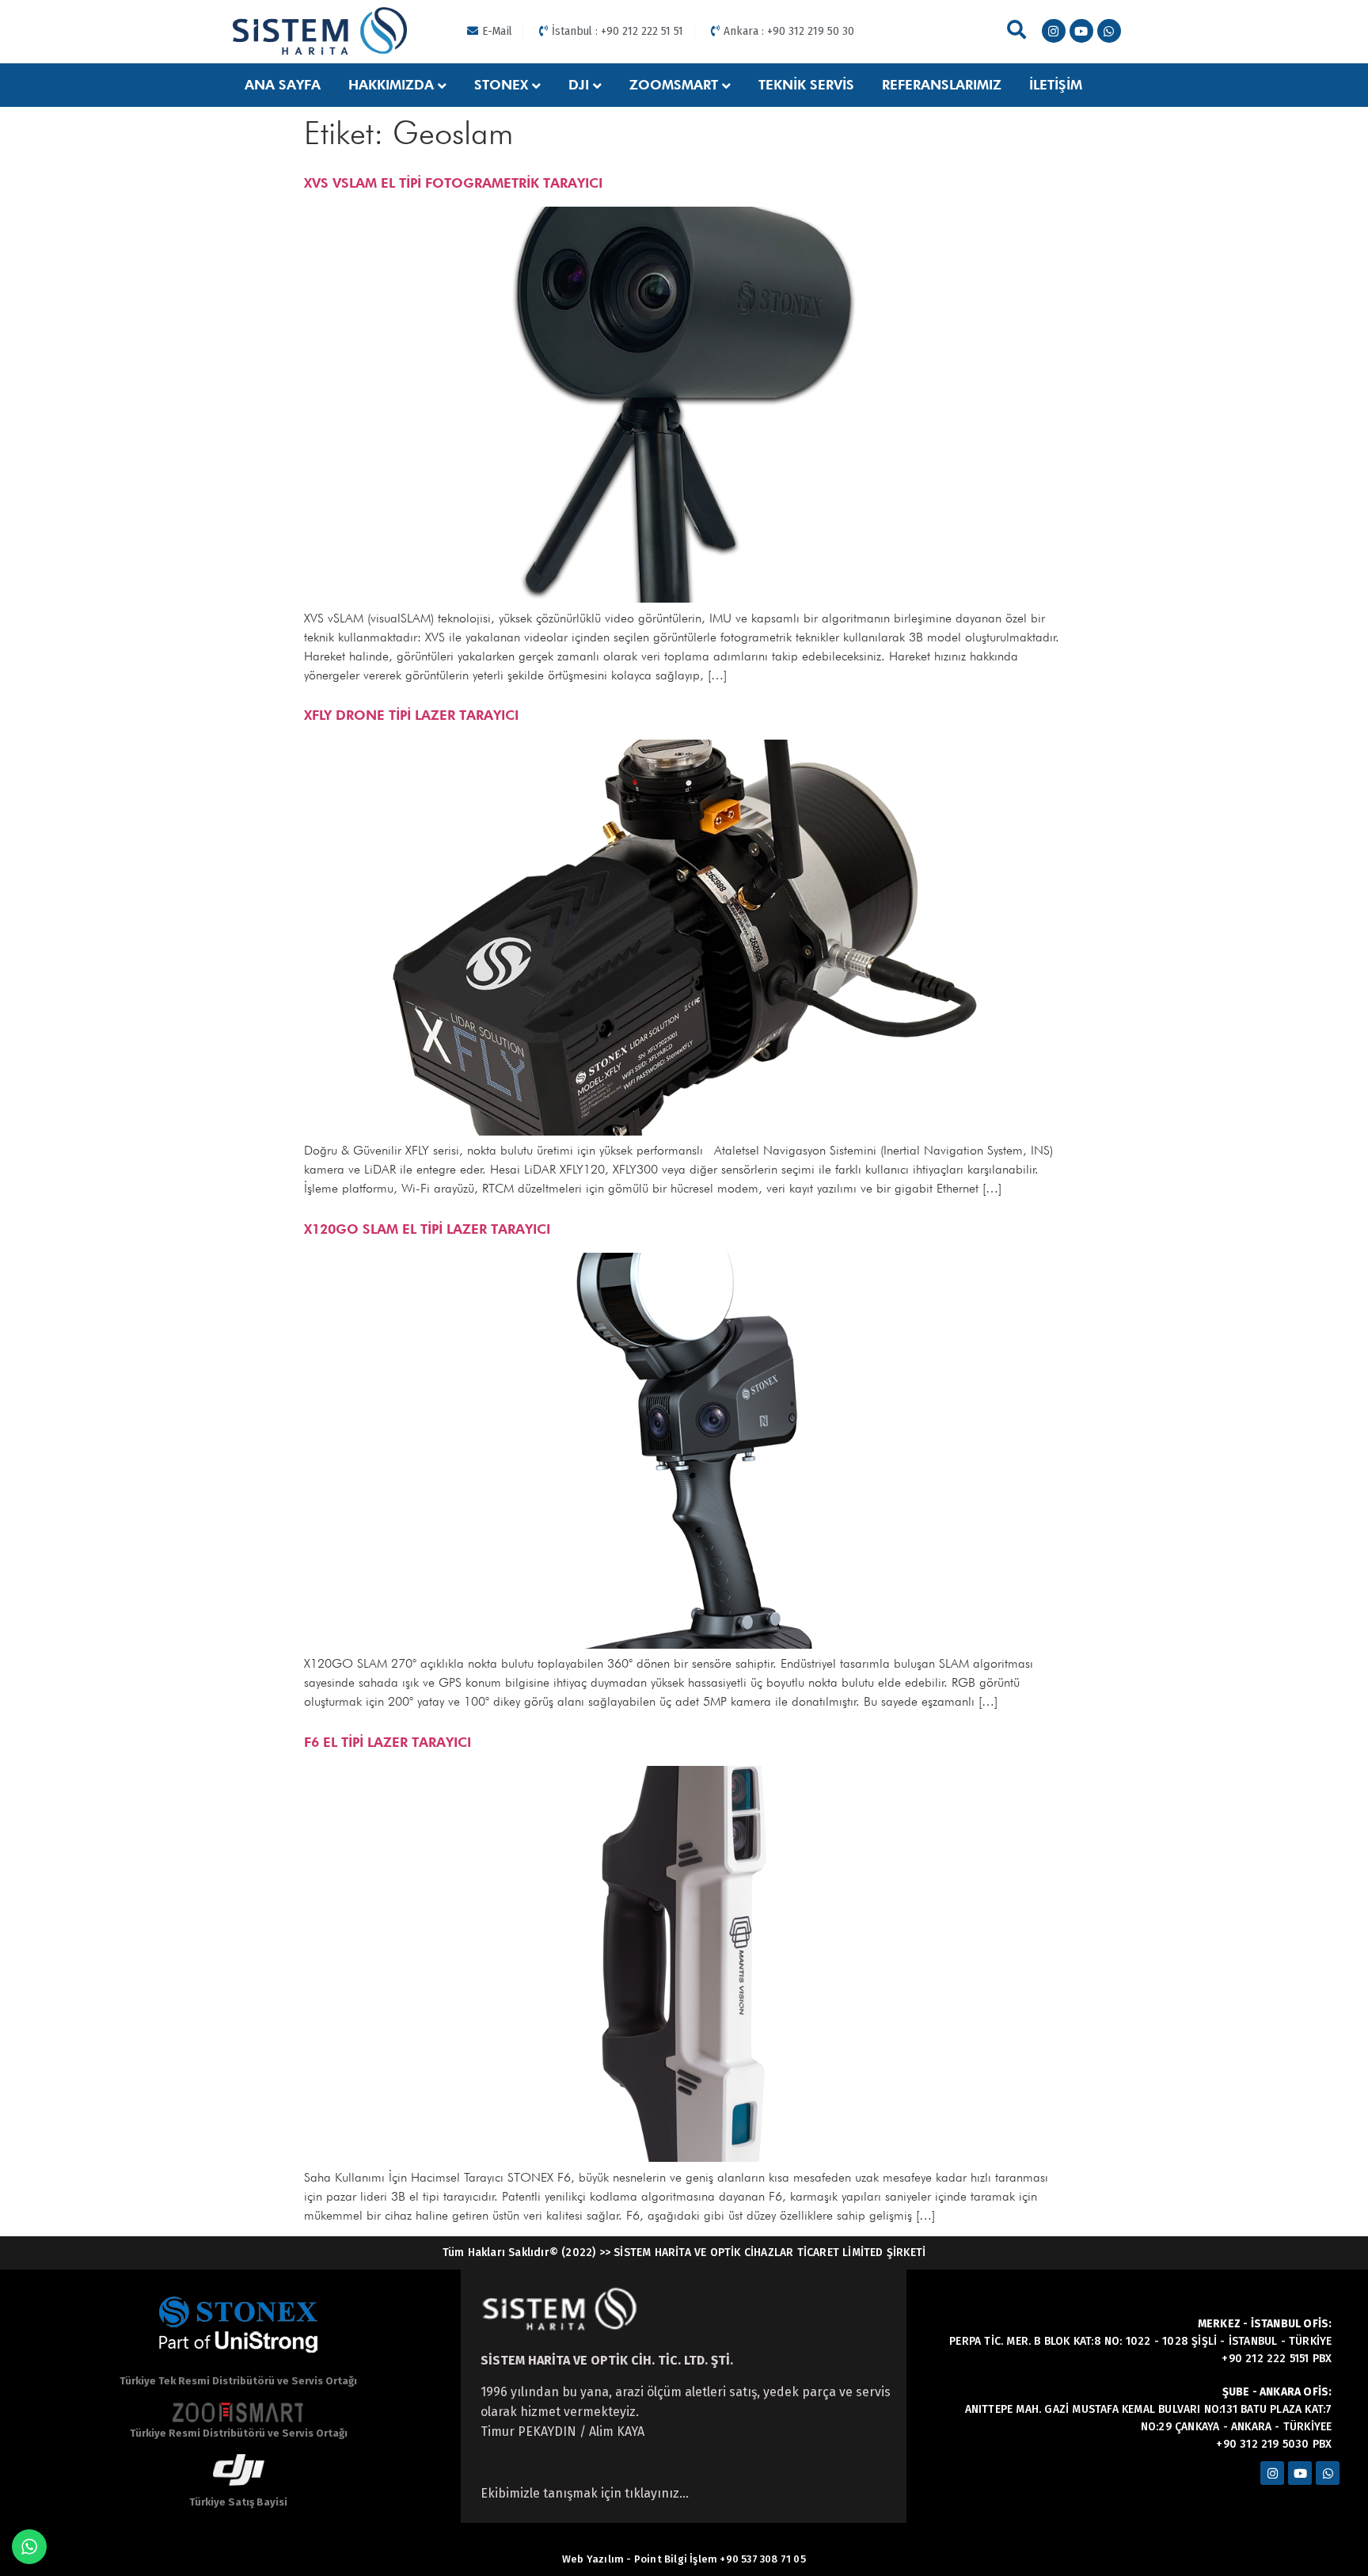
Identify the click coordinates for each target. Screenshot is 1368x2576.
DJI (579, 85)
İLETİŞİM (1056, 85)
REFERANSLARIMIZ (942, 85)
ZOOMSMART (674, 85)
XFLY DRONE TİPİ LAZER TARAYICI (411, 715)
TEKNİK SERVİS (806, 85)
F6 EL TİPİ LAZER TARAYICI (388, 1742)
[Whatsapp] (1109, 31)
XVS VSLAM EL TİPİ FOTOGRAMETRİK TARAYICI (453, 183)
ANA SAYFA (283, 85)
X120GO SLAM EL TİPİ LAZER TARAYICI (427, 1229)
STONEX (501, 85)
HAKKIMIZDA (391, 85)
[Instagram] (1054, 31)
